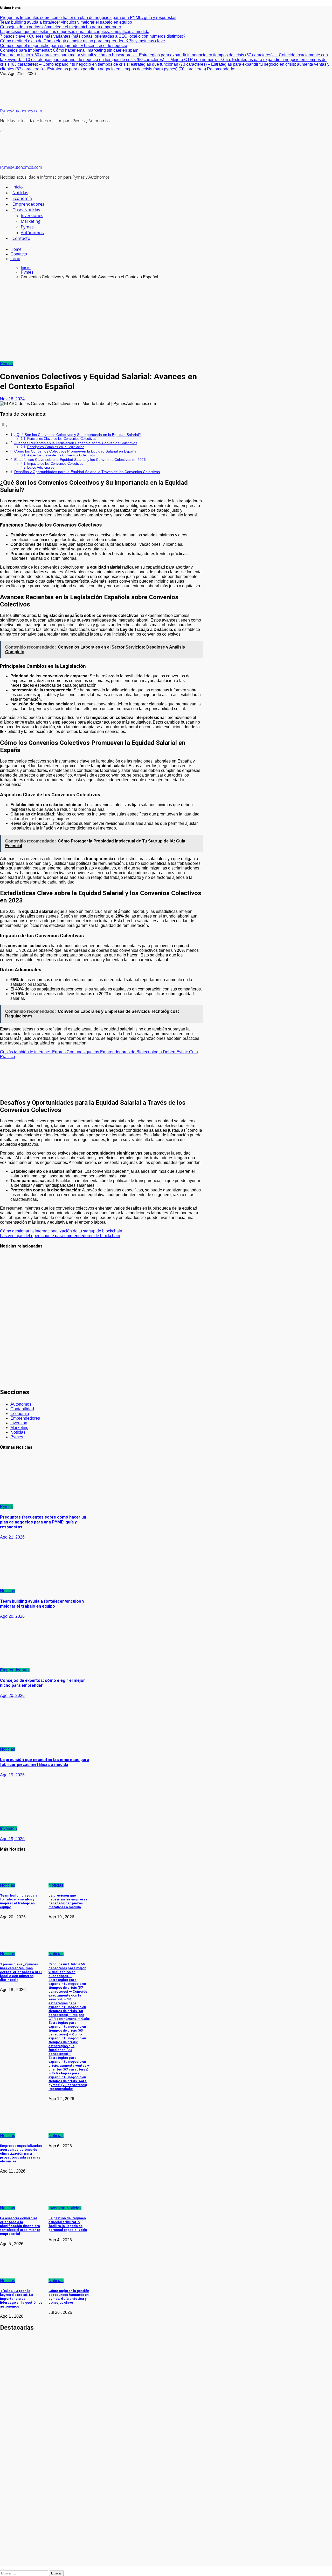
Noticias (20, 193)
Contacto (21, 238)
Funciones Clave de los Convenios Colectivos (62, 439)
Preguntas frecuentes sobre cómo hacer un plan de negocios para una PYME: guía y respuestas (13, 1274)
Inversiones (32, 215)
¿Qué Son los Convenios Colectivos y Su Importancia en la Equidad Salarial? (78, 435)
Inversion (19, 1423)
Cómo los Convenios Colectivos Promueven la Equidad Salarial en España (75, 451)
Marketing (31, 221)
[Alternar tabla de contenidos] (4, 426)
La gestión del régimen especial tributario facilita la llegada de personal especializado (68, 2224)
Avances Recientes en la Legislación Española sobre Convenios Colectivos (76, 443)
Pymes (27, 227)
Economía (22, 198)
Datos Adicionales (41, 467)
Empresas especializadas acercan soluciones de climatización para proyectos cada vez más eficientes (21, 2153)
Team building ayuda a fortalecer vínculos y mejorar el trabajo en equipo (42, 1604)
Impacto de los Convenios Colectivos (55, 464)
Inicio (18, 187)
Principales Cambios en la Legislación (56, 447)
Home (16, 249)
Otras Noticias (26, 210)
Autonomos (21, 1404)
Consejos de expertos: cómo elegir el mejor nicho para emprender (43, 1683)
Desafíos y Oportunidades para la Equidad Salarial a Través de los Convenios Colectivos (87, 472)
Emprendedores (28, 204)
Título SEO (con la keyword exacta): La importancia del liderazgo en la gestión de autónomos (21, 2299)
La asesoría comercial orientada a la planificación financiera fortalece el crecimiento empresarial (20, 2226)
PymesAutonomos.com (21, 111)
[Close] (2, 2570)
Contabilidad (22, 1409)
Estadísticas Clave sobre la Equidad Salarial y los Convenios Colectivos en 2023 (80, 460)
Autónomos (32, 233)
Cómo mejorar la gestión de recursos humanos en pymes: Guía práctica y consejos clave (69, 2297)
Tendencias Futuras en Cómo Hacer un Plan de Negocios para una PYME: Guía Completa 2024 (12, 1366)
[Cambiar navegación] (2, 131)
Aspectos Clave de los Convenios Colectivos (61, 455)
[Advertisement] (166, 320)
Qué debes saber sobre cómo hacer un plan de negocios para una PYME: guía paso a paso (12, 1319)
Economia (20, 1414)
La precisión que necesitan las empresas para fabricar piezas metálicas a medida (45, 1762)
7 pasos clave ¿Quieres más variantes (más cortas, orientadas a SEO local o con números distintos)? (21, 1972)
